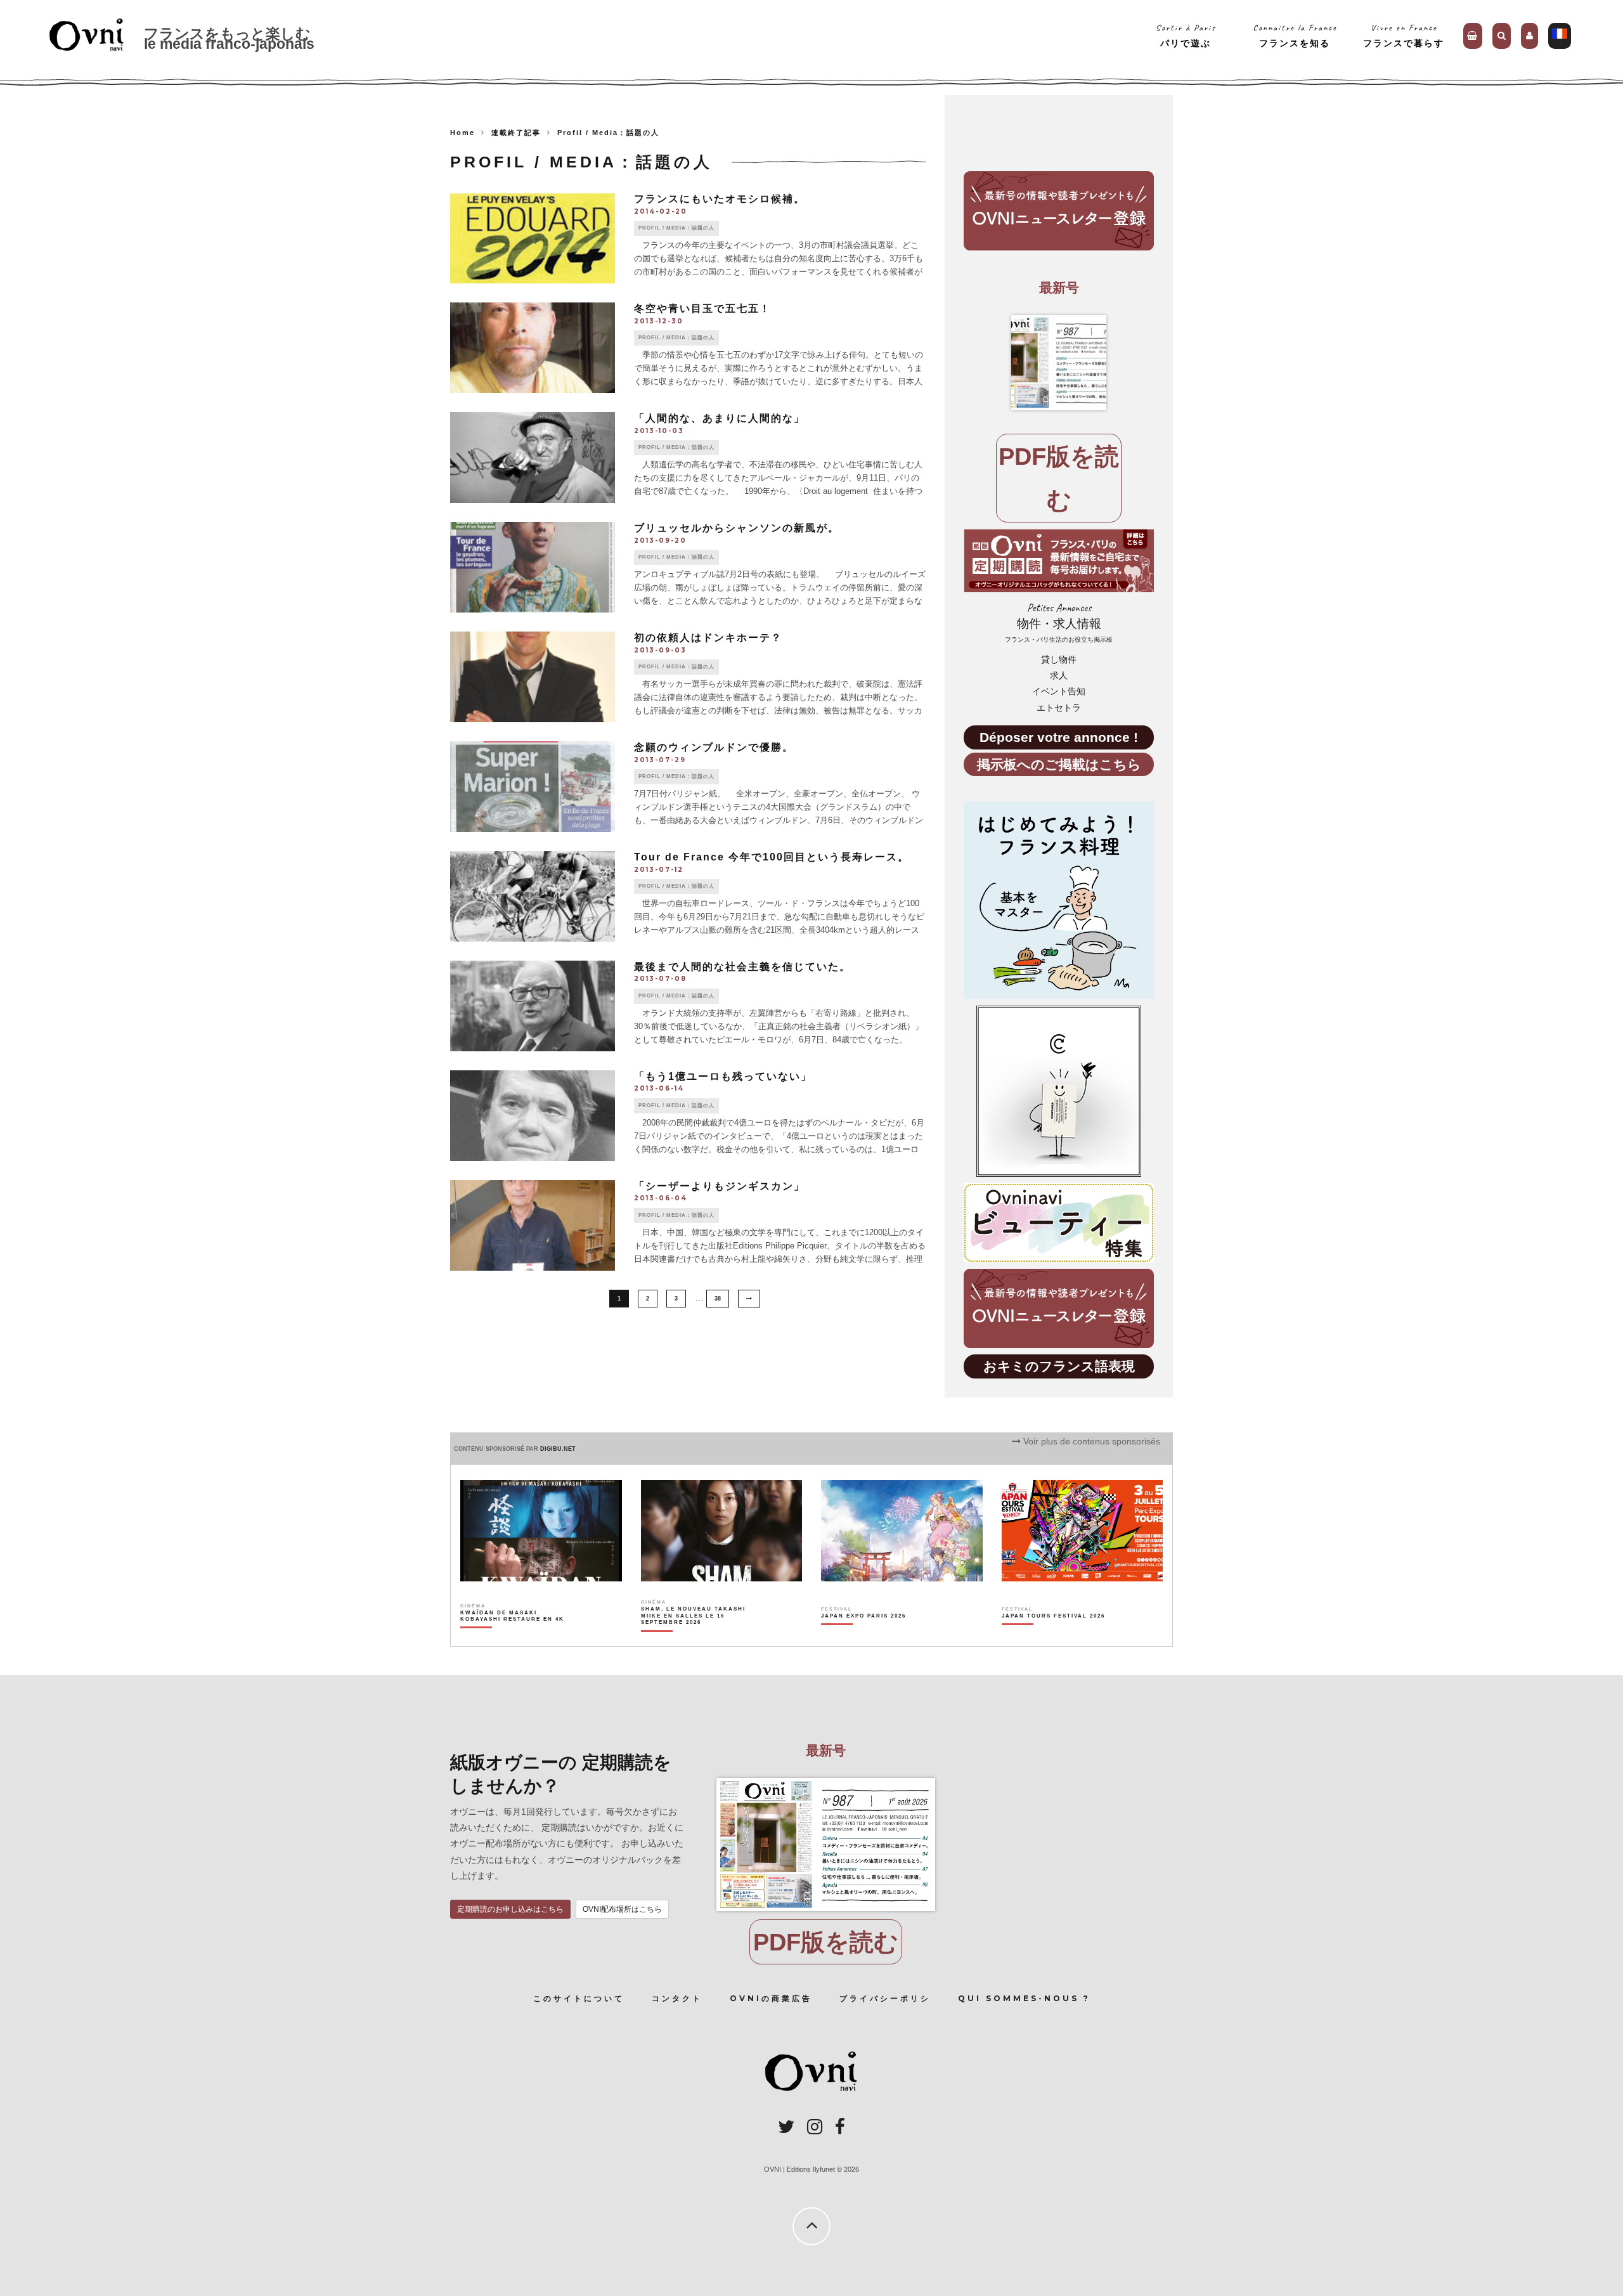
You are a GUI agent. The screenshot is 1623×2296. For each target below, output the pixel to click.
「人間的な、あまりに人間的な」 (720, 418)
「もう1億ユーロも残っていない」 (723, 1076)
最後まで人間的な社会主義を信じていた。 (742, 967)
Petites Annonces (1059, 622)
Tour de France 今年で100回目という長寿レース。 (772, 857)
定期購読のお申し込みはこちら (510, 1909)
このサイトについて (579, 1998)
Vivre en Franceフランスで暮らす (1404, 35)
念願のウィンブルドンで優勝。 (714, 747)
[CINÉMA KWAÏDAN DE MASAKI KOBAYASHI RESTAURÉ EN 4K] (513, 1638)
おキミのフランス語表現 (1059, 1366)
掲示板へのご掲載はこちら (1059, 764)
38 (718, 1299)
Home (462, 133)
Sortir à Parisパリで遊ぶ (1186, 35)
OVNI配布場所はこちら (622, 1909)
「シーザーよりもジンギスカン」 (720, 1186)
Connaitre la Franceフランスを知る (1295, 35)
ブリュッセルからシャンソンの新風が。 (737, 528)
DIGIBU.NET (558, 1449)
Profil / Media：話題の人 (676, 228)
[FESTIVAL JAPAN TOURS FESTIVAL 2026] (1053, 1638)
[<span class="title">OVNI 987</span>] (1059, 363)
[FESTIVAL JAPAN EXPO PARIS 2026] (863, 1638)
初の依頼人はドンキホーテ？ (714, 638)
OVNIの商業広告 (771, 1998)
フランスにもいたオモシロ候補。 (720, 199)
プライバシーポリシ (885, 1998)
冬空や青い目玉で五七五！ (702, 308)
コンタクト (677, 1998)
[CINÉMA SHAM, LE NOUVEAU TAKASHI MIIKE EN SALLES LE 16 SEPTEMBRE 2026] (694, 1638)
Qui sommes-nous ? (1024, 1998)
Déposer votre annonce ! (1059, 737)
